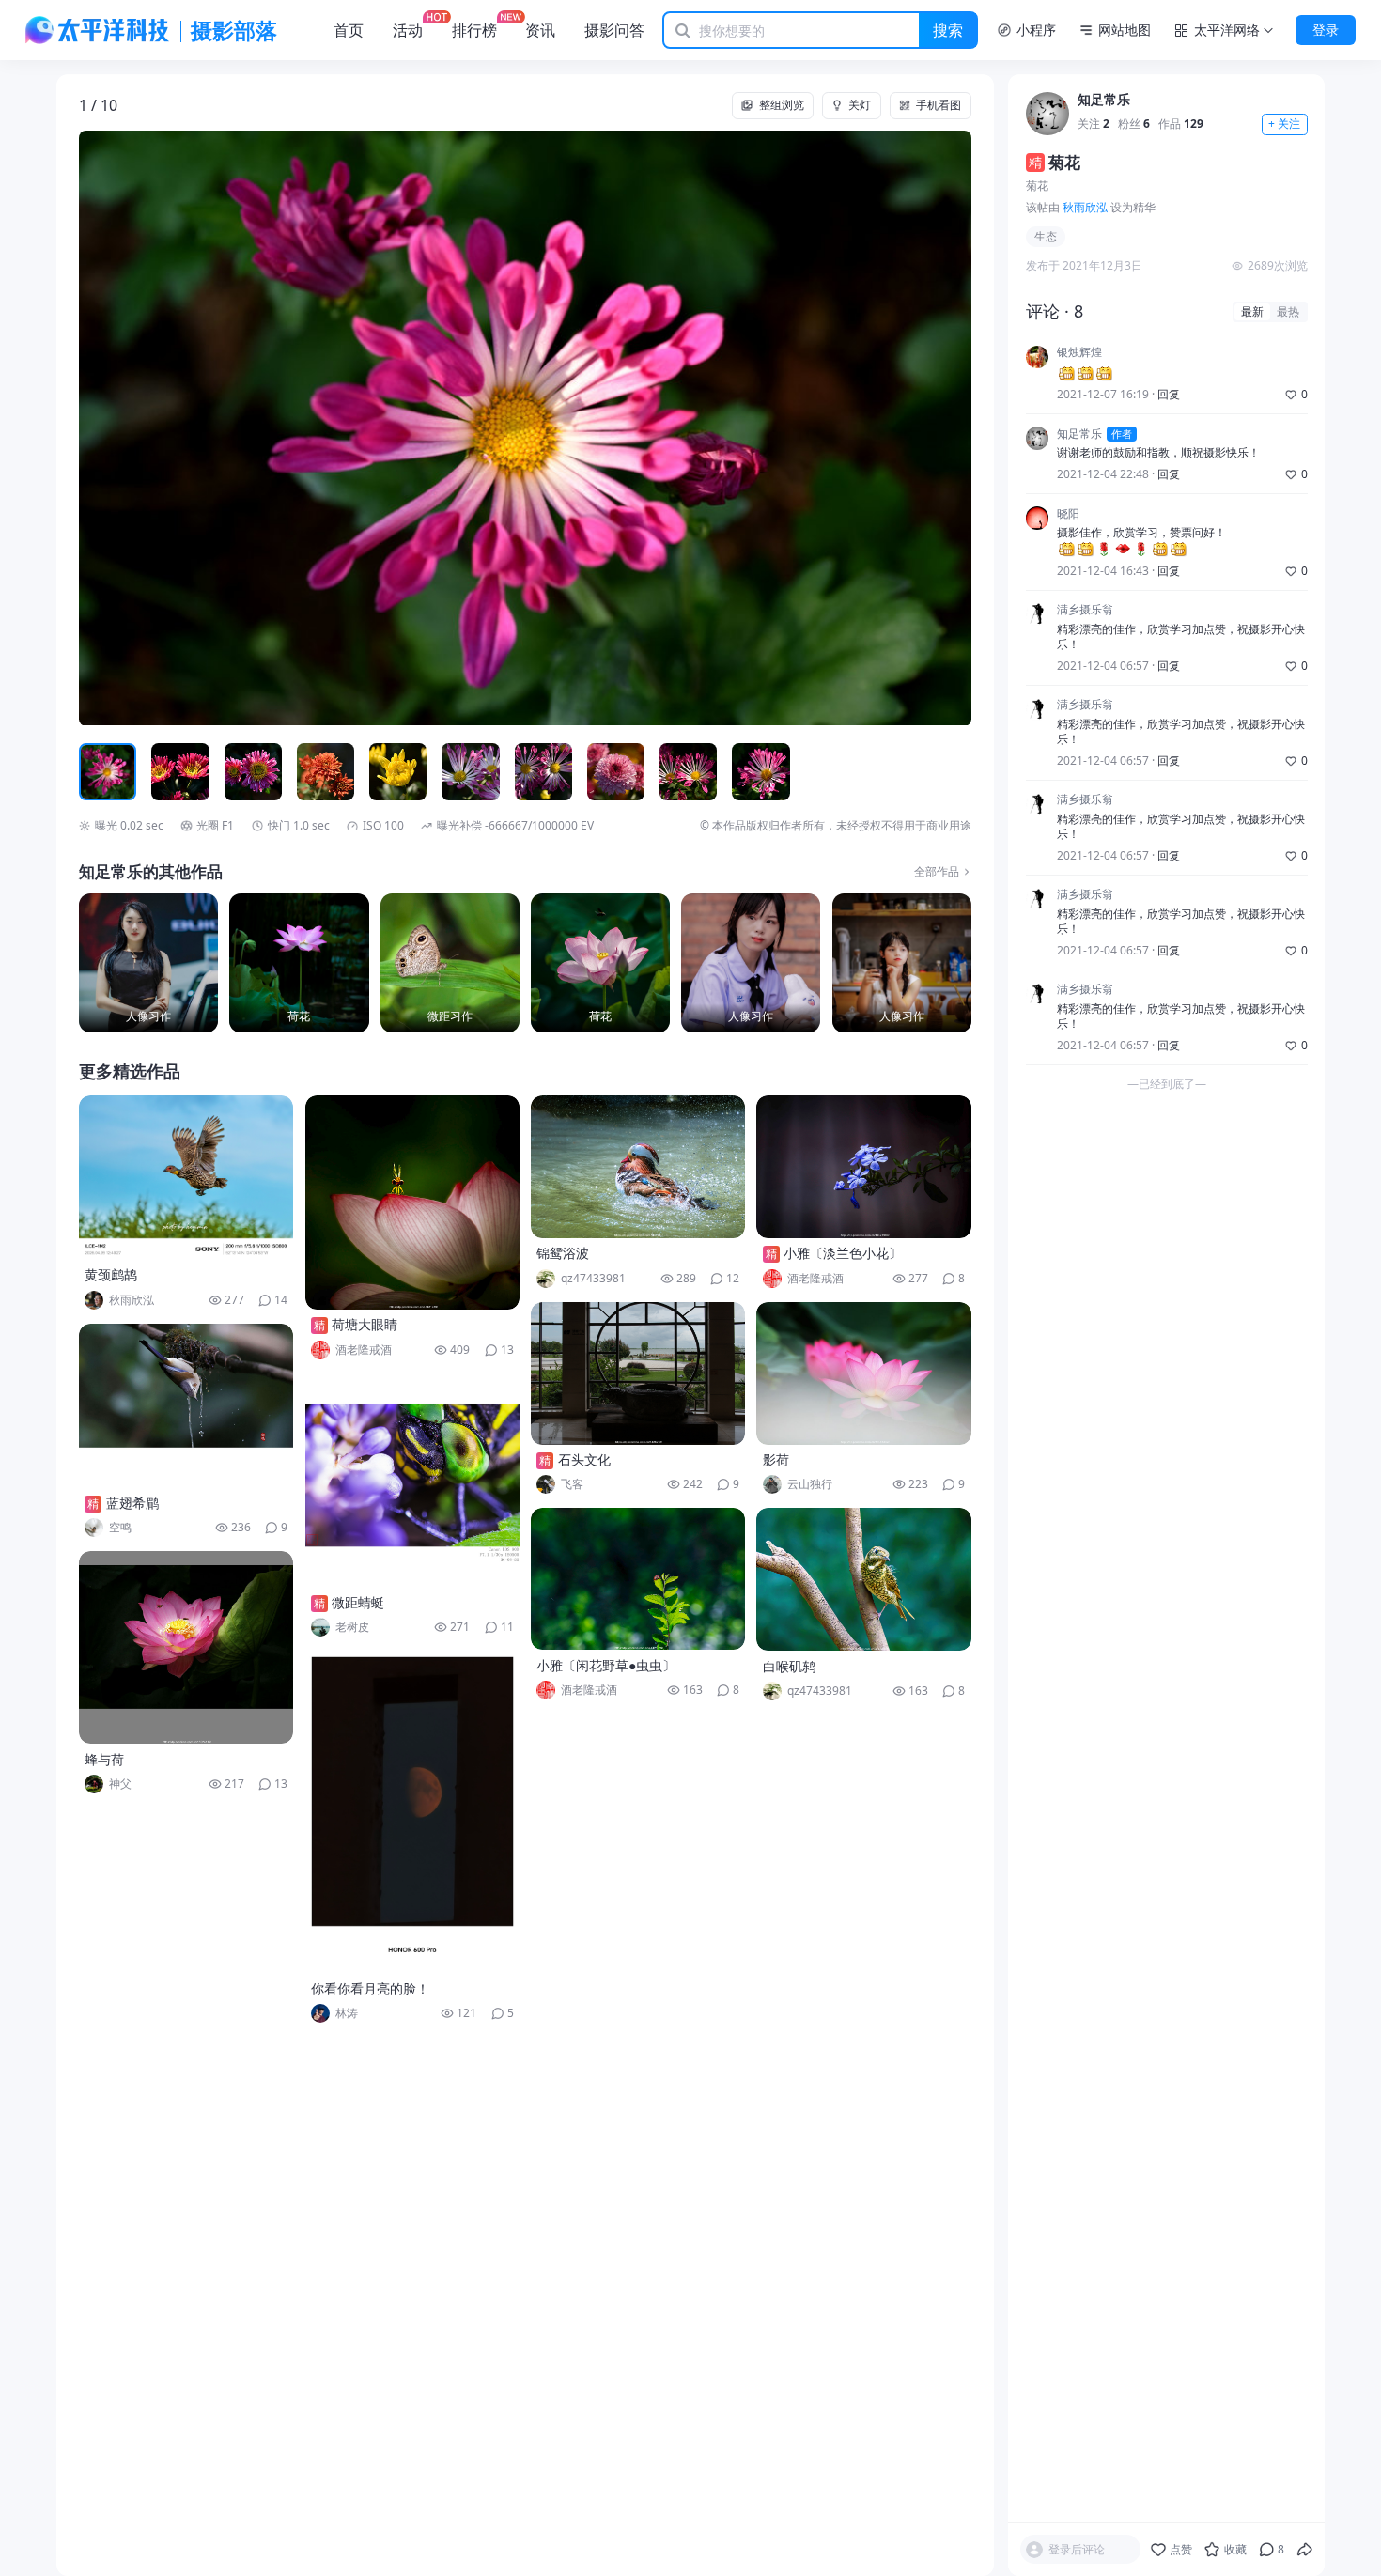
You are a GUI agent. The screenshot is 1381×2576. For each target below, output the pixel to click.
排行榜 (474, 30)
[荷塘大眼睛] (412, 1203)
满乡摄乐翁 (1085, 610)
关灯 (860, 105)
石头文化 (584, 1459)
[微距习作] (450, 963)
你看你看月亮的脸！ (370, 1988)
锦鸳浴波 (563, 1253)
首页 (349, 30)
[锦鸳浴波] (638, 1167)
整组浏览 (782, 105)
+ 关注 (1284, 124)
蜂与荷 (104, 1759)
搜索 (948, 30)
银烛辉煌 (1079, 353)
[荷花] (299, 963)
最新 (1252, 311)
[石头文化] (638, 1373)
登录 (1326, 30)
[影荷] (863, 1373)
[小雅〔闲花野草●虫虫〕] (638, 1579)
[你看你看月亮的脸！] (412, 1812)
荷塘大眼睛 (365, 1324)
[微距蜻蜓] (412, 1481)
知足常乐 (1104, 100)
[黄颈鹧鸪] (186, 1178)
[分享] (1305, 2550)
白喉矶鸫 (789, 1666)
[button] (168, 428)
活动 (408, 30)
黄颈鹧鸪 (111, 1274)
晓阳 (1068, 514)
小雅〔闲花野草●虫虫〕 (606, 1665)
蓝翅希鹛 (132, 1503)
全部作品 (937, 872)
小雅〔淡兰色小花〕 (843, 1253)
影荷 (776, 1459)
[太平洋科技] (98, 30)
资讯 (540, 30)
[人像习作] (148, 963)
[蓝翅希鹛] (186, 1406)
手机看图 (939, 105)
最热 (1288, 311)
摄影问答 (614, 30)
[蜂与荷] (186, 1647)
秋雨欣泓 (1085, 207)
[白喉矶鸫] (863, 1579)
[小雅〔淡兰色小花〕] (863, 1167)
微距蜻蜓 (358, 1602)
